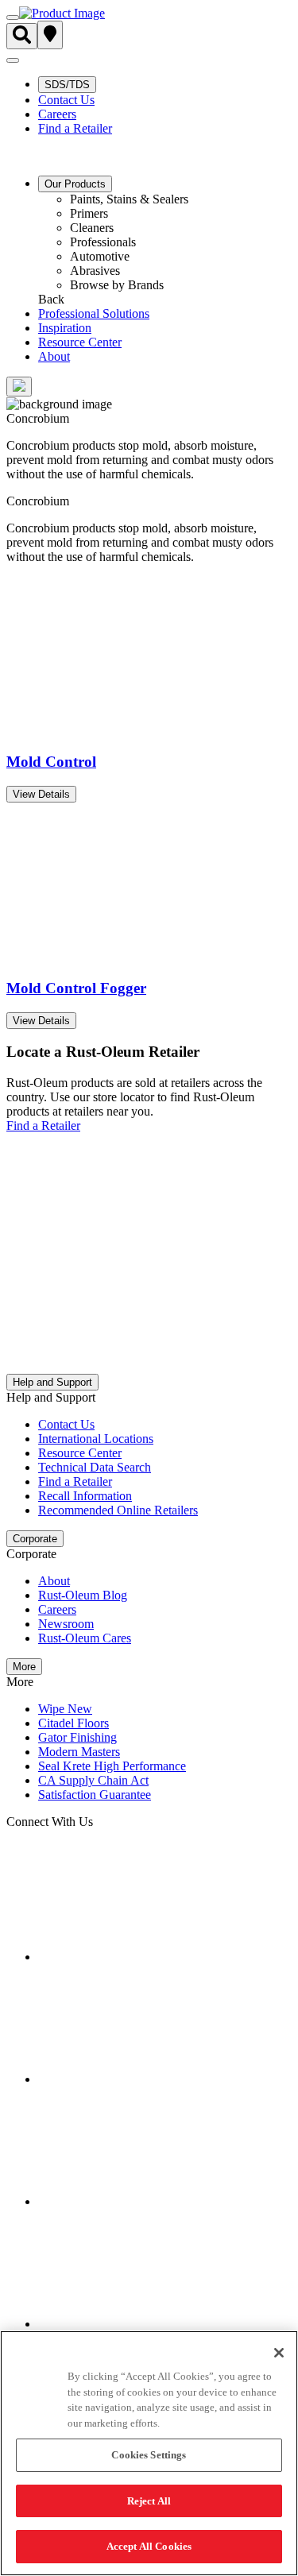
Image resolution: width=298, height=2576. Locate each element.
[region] (149, 2453)
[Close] (279, 2353)
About (54, 356)
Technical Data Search (95, 1467)
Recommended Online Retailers (118, 1510)
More (24, 1667)
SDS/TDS (67, 85)
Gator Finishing (77, 1737)
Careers (57, 114)
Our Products (75, 184)
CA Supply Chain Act (93, 1780)
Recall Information (85, 1496)
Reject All (149, 2501)
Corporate (35, 1539)
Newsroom (66, 1624)
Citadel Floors (74, 1723)
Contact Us (66, 100)
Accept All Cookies (149, 2546)
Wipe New (65, 1709)
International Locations (96, 1439)
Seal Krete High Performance (112, 1766)
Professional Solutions (94, 313)
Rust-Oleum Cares (85, 1638)
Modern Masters (79, 1752)
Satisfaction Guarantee (95, 1795)
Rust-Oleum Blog (83, 1595)
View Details (41, 794)
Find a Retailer (75, 128)
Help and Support (52, 1382)
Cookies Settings (149, 2455)
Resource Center (80, 342)
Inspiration (65, 328)
